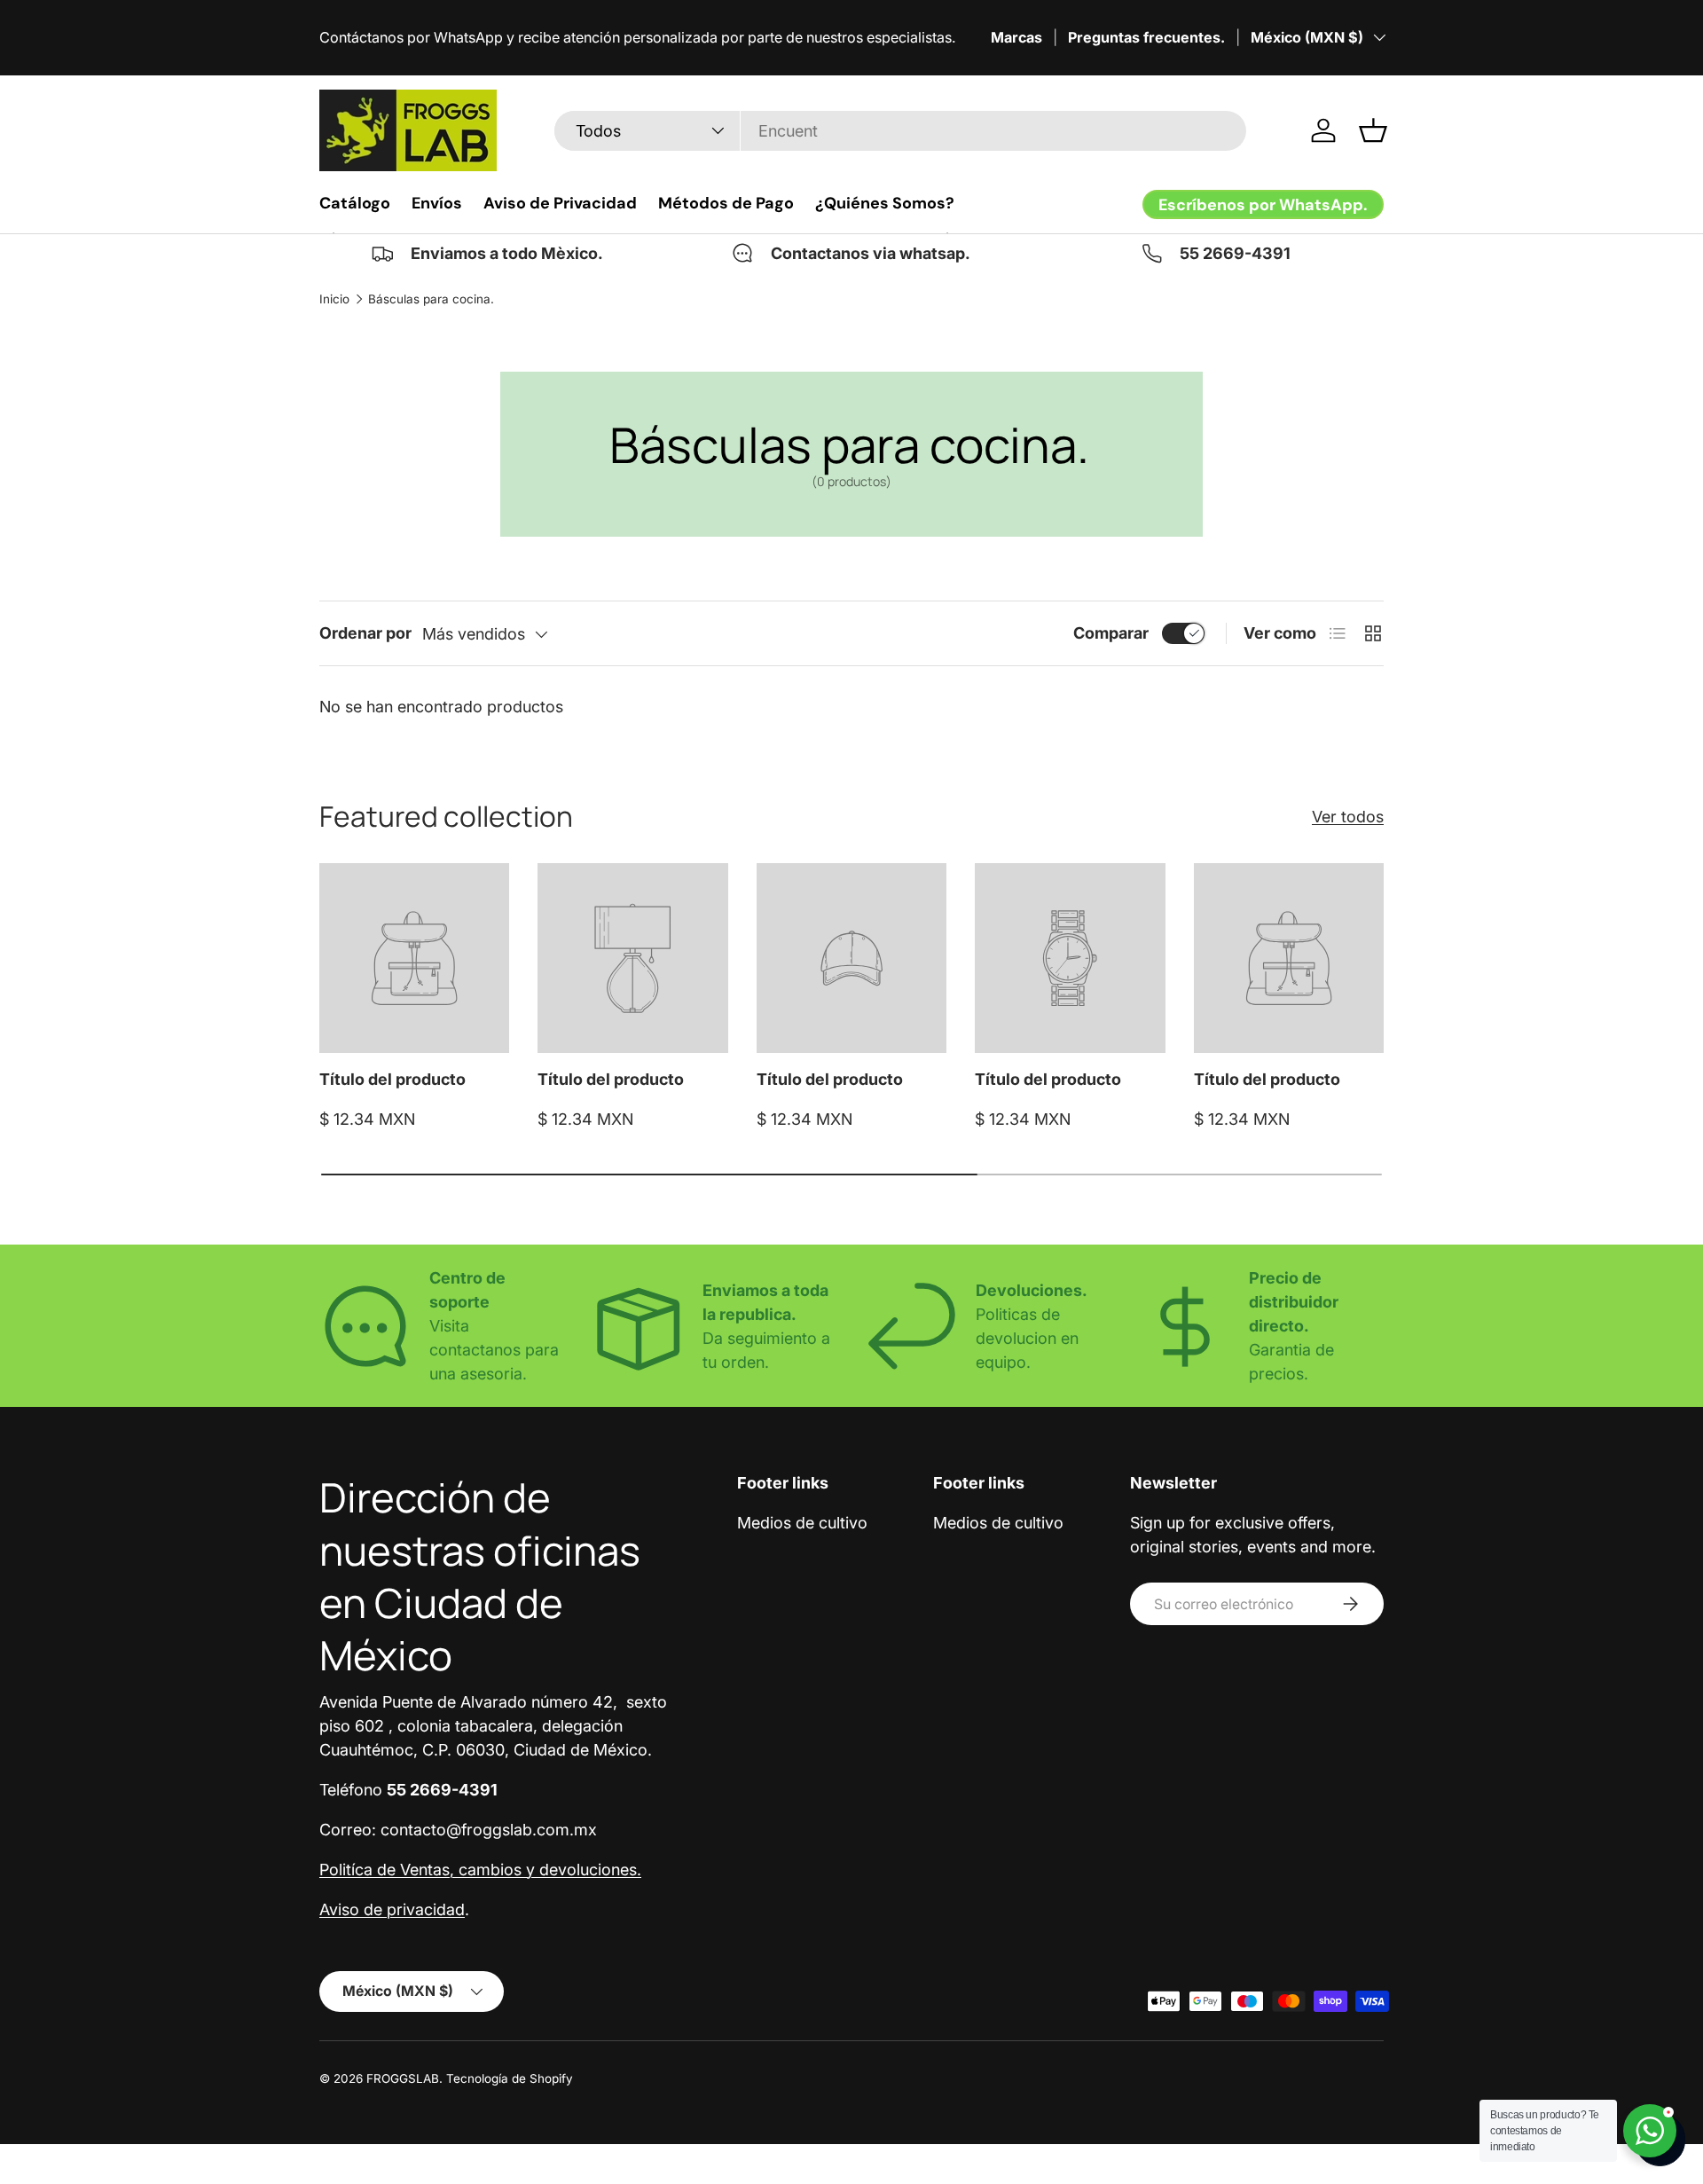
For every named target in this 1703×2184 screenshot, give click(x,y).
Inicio (334, 299)
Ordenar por (365, 633)
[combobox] (900, 131)
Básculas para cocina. (431, 299)
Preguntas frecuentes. (1146, 37)
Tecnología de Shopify (510, 2078)
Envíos (437, 203)
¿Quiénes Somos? (885, 203)
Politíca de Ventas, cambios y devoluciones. (480, 1870)
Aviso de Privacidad (560, 203)
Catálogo (355, 203)
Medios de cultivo (802, 1523)
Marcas (1016, 37)
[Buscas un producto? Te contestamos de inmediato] (1650, 2131)
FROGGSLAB (403, 2078)
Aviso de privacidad (392, 1909)
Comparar (1111, 633)
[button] (1373, 130)
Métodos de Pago (726, 203)
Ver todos (1348, 817)
